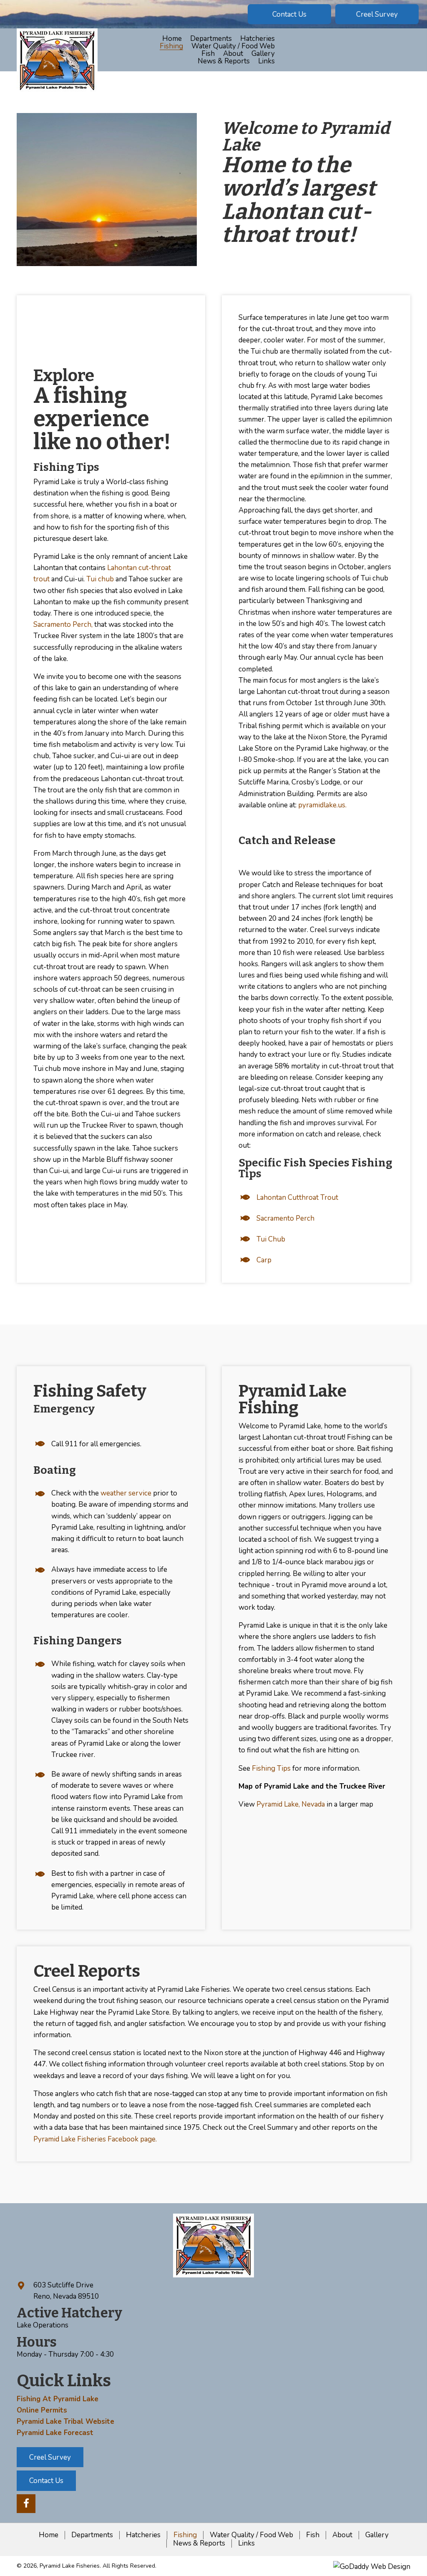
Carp (264, 1260)
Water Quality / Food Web (251, 2535)
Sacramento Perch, (63, 625)
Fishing (185, 2535)
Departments (92, 2535)
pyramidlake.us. (322, 805)
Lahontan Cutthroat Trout (297, 1198)
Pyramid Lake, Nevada (291, 1804)
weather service (126, 1493)
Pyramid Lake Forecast (55, 2433)
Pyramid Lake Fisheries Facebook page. (95, 2139)
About (342, 2535)
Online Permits (42, 2410)
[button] (289, 14)
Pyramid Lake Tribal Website (65, 2421)
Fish (313, 2535)
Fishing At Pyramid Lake (58, 2399)
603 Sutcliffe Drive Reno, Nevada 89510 (66, 2291)
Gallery (377, 2535)
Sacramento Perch (285, 1218)
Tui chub (100, 579)
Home (49, 2535)
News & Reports (199, 2543)
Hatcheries (143, 2535)
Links (246, 2543)
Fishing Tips (271, 1768)
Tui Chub (271, 1239)
